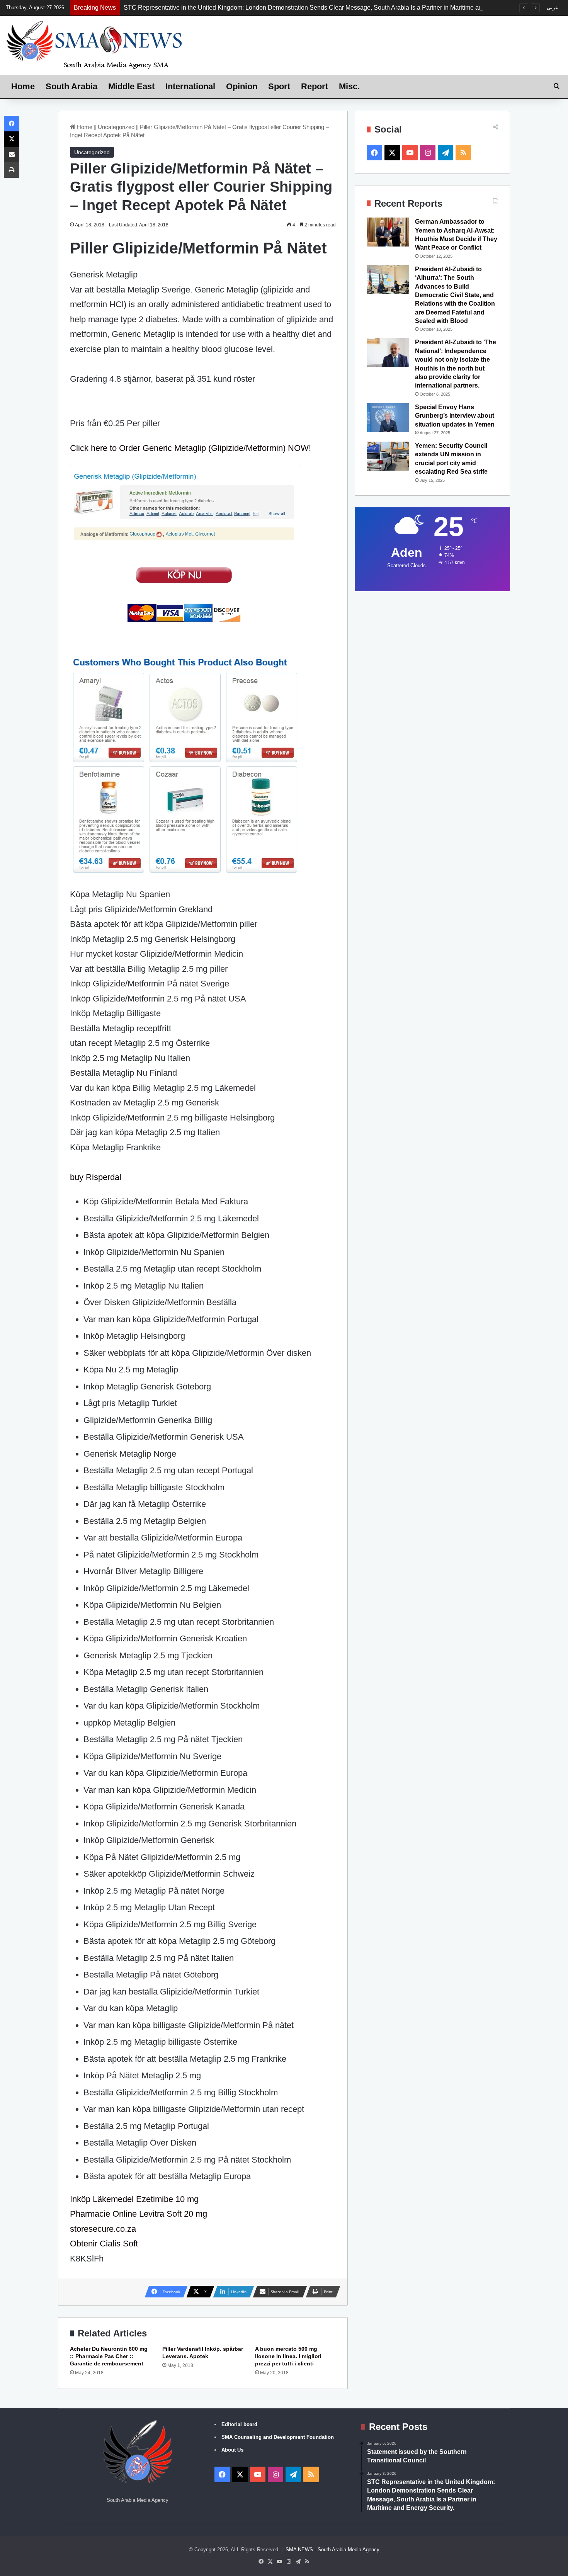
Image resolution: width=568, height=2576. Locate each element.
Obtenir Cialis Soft (104, 2244)
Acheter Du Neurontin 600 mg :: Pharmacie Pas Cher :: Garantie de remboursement (109, 2356)
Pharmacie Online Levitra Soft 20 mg (139, 2214)
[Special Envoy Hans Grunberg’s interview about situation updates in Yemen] (388, 417)
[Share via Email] (12, 155)
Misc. (349, 86)
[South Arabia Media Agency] (95, 44)
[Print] (12, 170)
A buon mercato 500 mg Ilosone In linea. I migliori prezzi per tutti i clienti (288, 2356)
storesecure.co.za (103, 2229)
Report (315, 86)
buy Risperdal (96, 1177)
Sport (279, 86)
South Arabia (71, 86)
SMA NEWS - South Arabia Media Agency (332, 2550)
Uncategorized (116, 127)
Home (23, 86)
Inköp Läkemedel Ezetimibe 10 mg (134, 2199)
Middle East (131, 86)
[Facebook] (12, 124)
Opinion (242, 86)
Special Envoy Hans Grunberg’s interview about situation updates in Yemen (455, 416)
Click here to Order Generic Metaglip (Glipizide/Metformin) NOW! (190, 448)
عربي (553, 8)
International (190, 86)
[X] (12, 139)
